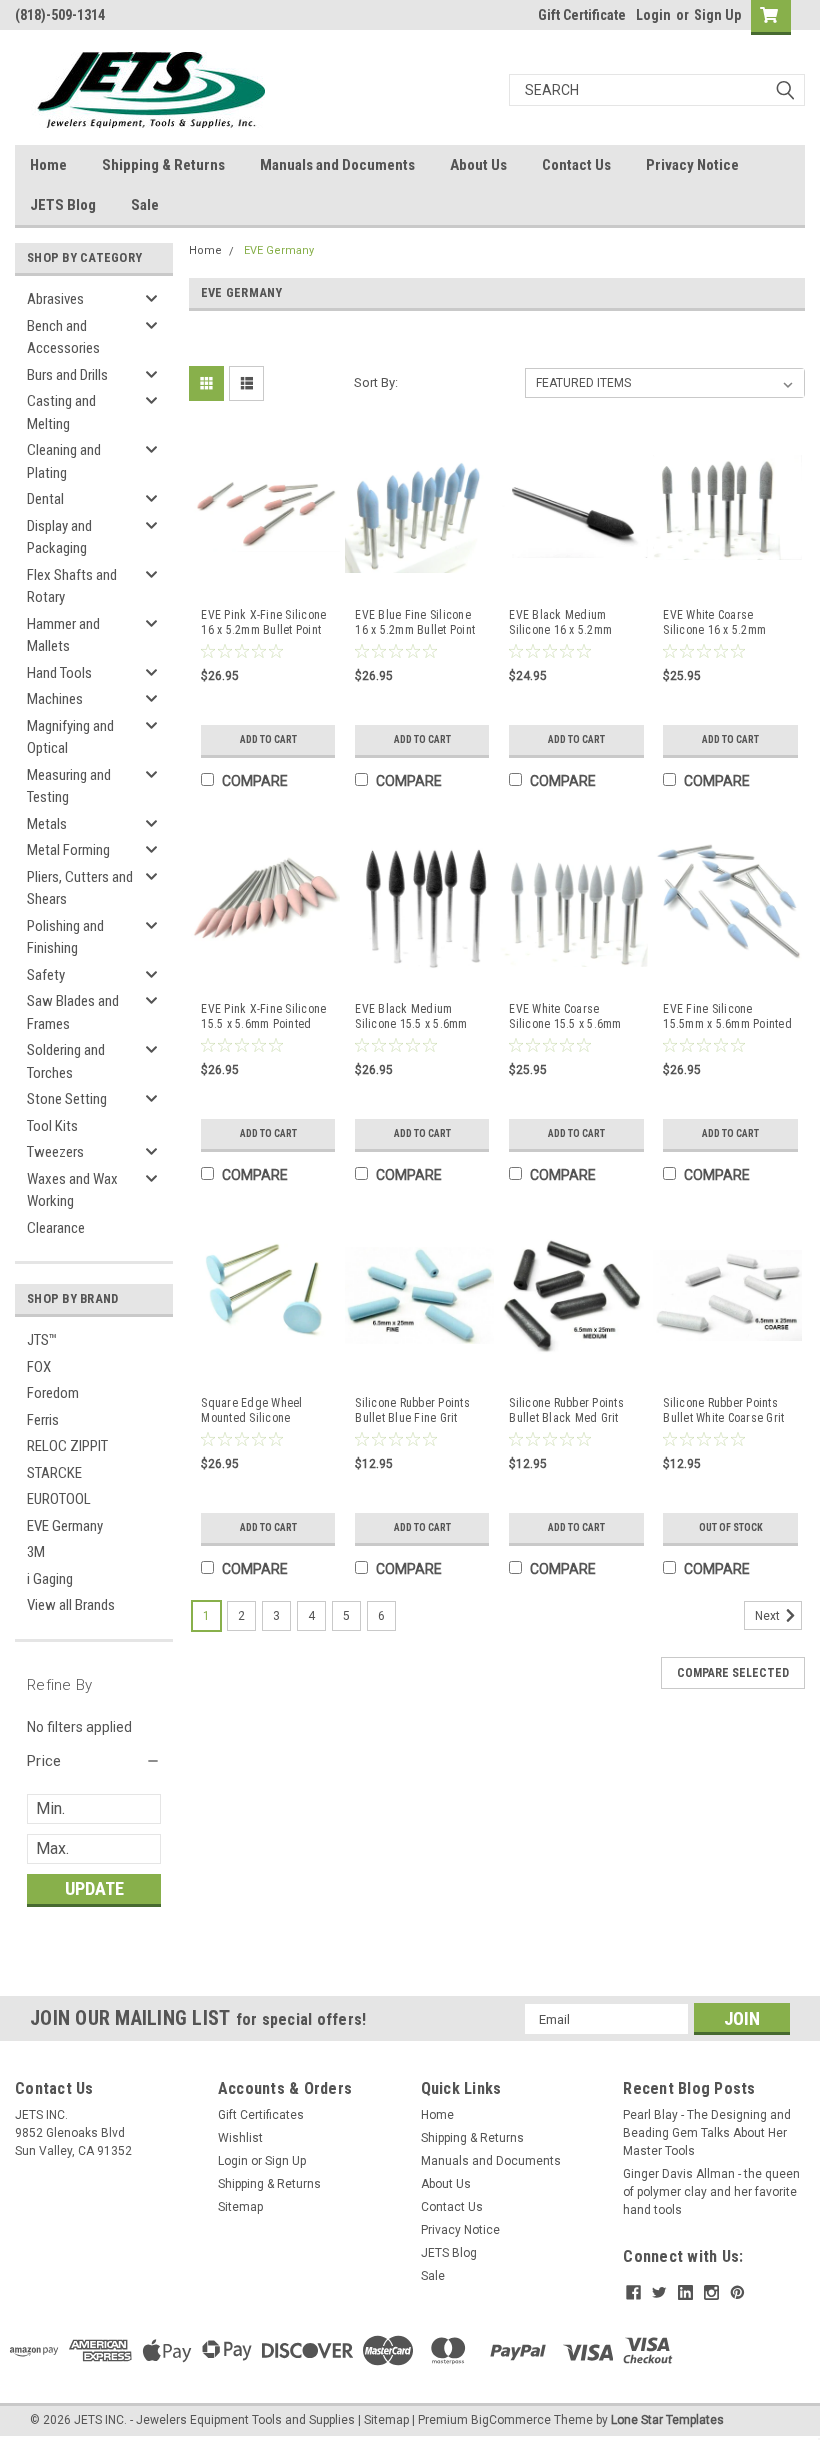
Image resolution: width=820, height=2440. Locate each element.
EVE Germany (65, 1526)
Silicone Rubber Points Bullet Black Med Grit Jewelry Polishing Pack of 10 (569, 1411)
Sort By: (376, 382)
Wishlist (240, 2138)
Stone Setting (67, 1099)
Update (94, 1888)
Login (653, 15)
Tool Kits (52, 1126)
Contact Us (576, 165)
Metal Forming (68, 850)
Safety (46, 975)
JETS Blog (63, 205)
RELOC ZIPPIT (67, 1446)
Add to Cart (268, 739)
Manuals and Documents (337, 165)
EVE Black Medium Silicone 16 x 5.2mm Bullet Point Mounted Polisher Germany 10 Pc (570, 623)
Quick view (265, 578)
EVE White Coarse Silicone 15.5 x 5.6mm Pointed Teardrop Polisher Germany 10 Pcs (573, 1017)
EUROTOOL (59, 1499)
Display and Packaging (59, 537)
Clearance (56, 1228)
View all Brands (71, 1605)
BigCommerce (511, 2420)
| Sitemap (383, 2420)
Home (48, 165)
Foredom (53, 1393)
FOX (39, 1367)
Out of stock (731, 1527)
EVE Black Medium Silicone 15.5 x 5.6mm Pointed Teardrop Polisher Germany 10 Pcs (419, 1017)
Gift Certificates (261, 2115)
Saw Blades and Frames (73, 1012)
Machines (55, 699)
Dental (45, 499)
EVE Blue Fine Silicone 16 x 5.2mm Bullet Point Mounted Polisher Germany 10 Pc (415, 623)
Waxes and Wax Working (72, 1190)
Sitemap (240, 2207)
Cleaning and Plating (64, 461)
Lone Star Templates (667, 2420)
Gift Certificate (582, 15)
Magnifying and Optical (70, 737)
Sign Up (717, 15)
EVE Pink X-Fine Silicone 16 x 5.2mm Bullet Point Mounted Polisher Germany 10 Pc (263, 623)
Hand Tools (59, 673)
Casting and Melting (61, 412)
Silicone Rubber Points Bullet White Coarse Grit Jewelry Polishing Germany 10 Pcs (723, 1411)
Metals (47, 824)
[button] (94, 1761)
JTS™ (42, 1340)
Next (769, 1616)
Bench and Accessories (63, 337)
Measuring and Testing (69, 786)
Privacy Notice (692, 165)
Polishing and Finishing (65, 937)
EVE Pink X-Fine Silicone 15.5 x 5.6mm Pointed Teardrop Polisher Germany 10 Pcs (263, 1017)
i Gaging (50, 1579)
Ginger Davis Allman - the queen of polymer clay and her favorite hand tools (711, 2192)
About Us (478, 165)
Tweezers (55, 1152)
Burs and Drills (67, 375)
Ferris (43, 1420)
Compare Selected (733, 1673)
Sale (145, 205)
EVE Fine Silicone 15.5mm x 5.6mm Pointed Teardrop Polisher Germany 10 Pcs (727, 1017)
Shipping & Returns (163, 165)
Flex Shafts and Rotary (72, 586)
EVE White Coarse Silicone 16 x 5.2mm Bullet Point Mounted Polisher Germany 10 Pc (724, 623)
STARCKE (54, 1473)
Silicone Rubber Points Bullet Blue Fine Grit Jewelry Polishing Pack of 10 (415, 1411)
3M (36, 1552)
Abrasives (55, 299)
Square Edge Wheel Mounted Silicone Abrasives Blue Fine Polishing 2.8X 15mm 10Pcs (255, 1411)
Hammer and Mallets (63, 635)
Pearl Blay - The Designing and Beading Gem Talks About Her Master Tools (707, 2133)
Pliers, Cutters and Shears (80, 888)
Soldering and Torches (66, 1061)
